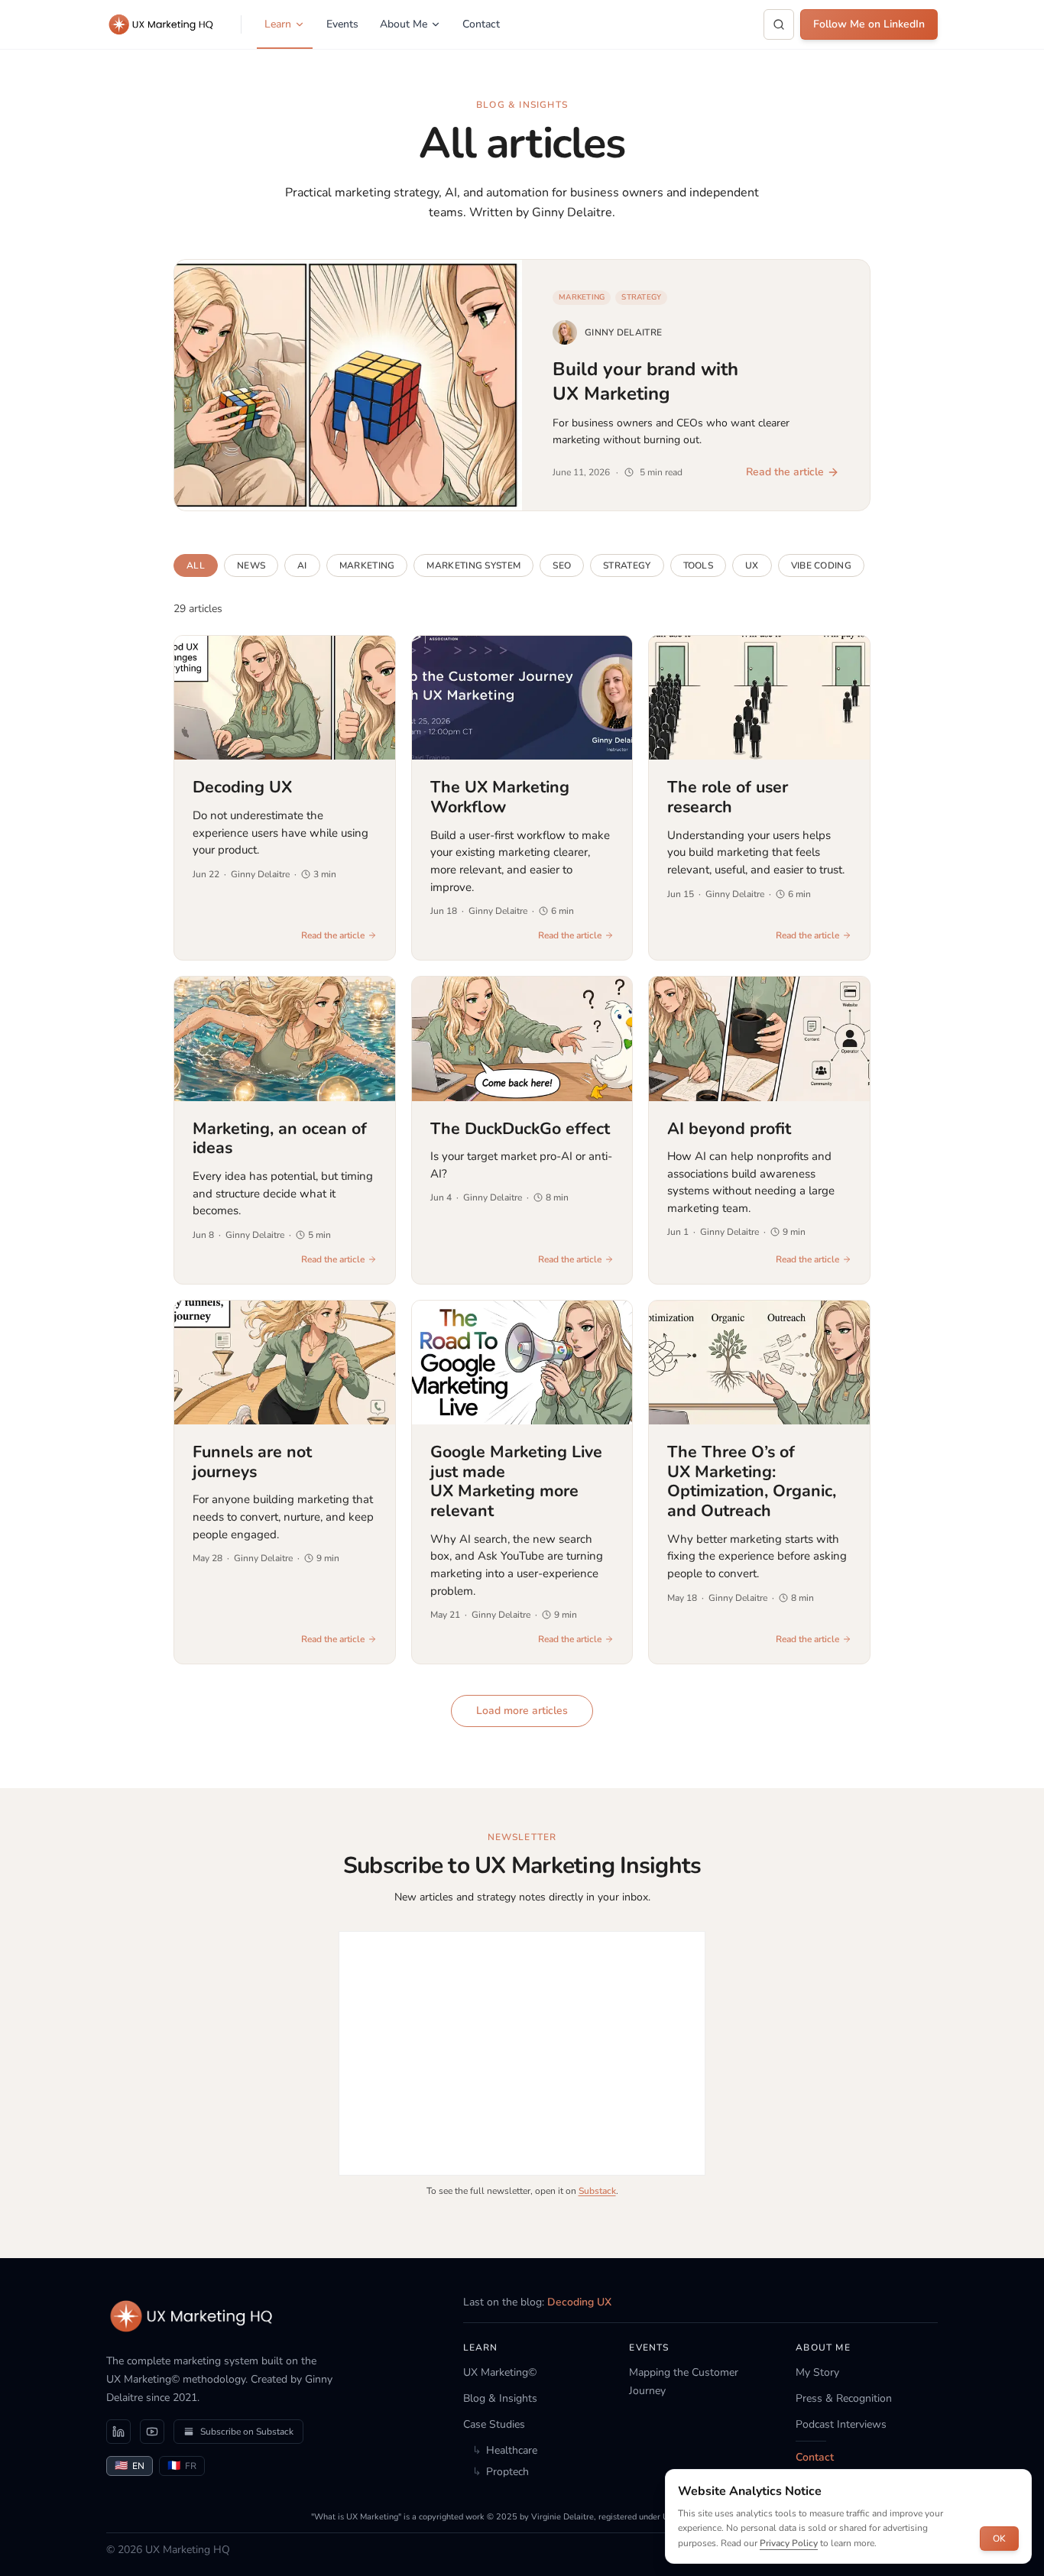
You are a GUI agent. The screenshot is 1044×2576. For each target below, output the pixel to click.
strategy (627, 565)
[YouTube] (152, 2432)
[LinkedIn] (118, 2432)
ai (302, 565)
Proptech (501, 2472)
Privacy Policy (789, 2543)
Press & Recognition (844, 2398)
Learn (278, 24)
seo (562, 565)
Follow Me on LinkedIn (869, 24)
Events (342, 24)
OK (999, 2539)
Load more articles (522, 1711)
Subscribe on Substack (247, 2432)
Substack (597, 2191)
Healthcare (505, 2450)
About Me (404, 24)
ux (752, 565)
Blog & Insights (500, 2398)
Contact (481, 24)
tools (699, 565)
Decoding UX (579, 2302)
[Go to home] (192, 2316)
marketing (367, 565)
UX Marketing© (500, 2372)
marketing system (473, 565)
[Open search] (779, 24)
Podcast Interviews (841, 2424)
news (251, 565)
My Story (817, 2372)
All (196, 565)
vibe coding (821, 565)
